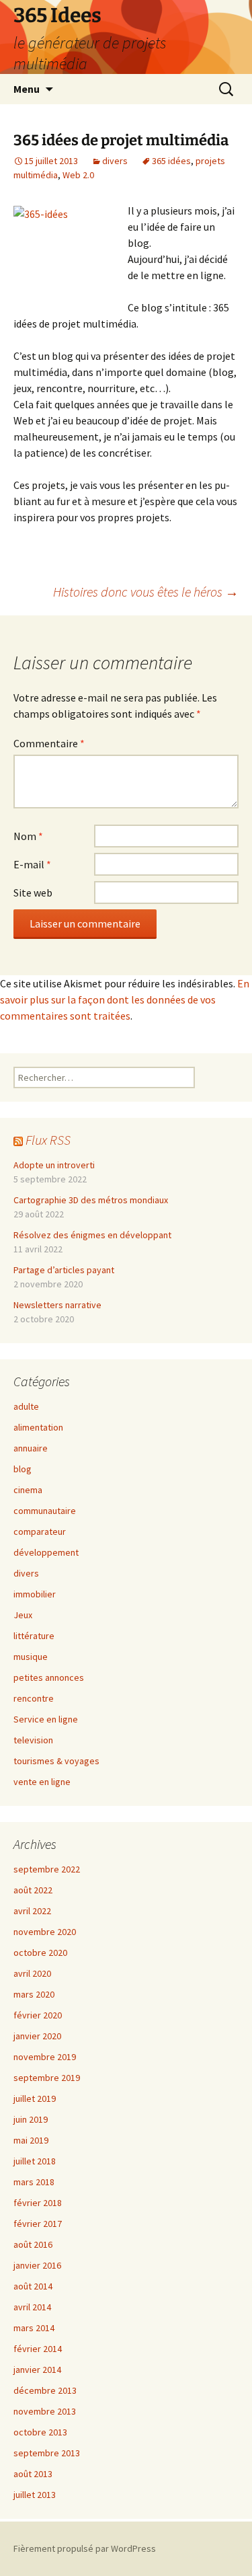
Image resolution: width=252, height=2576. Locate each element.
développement (46, 1552)
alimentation (38, 1427)
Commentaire (49, 743)
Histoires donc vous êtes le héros (146, 592)
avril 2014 (32, 2307)
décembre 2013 (45, 2390)
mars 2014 (34, 2328)
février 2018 (38, 2203)
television (33, 1740)
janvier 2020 (37, 2036)
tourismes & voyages (56, 1761)
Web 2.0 (78, 175)
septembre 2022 (47, 1869)
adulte (26, 1406)
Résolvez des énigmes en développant (92, 1235)
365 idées (171, 161)
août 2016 (33, 2244)
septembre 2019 (47, 2078)
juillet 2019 (35, 2098)
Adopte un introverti (54, 1165)
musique (31, 1657)
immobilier (35, 1594)
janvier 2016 (37, 2265)
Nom (28, 836)
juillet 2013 (35, 2495)
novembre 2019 (45, 2057)
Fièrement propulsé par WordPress (85, 2548)
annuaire (31, 1448)
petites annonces (49, 1677)
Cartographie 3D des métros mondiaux (91, 1200)
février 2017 (38, 2224)
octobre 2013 (40, 2432)
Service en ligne (46, 1719)
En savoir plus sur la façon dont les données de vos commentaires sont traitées (125, 999)
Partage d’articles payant (64, 1270)
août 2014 (33, 2286)
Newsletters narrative (57, 1305)
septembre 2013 (47, 2453)
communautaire (45, 1511)
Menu (27, 89)
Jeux (23, 1615)
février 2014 (38, 2349)
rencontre (34, 1698)
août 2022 (33, 1890)
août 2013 (33, 2474)
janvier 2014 (37, 2370)
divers (115, 161)
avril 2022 (32, 1911)
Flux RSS (48, 1140)
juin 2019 (31, 2119)
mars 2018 (34, 2182)
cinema (28, 1490)
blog (23, 1469)
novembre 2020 (45, 1932)
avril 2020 (32, 1973)
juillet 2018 (35, 2161)
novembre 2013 (45, 2411)
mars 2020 (34, 1994)
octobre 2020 (40, 1953)
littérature (34, 1636)
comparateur (40, 1531)
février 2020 (38, 2015)
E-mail (32, 864)
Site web (33, 893)
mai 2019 (31, 2140)
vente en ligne (42, 1782)
